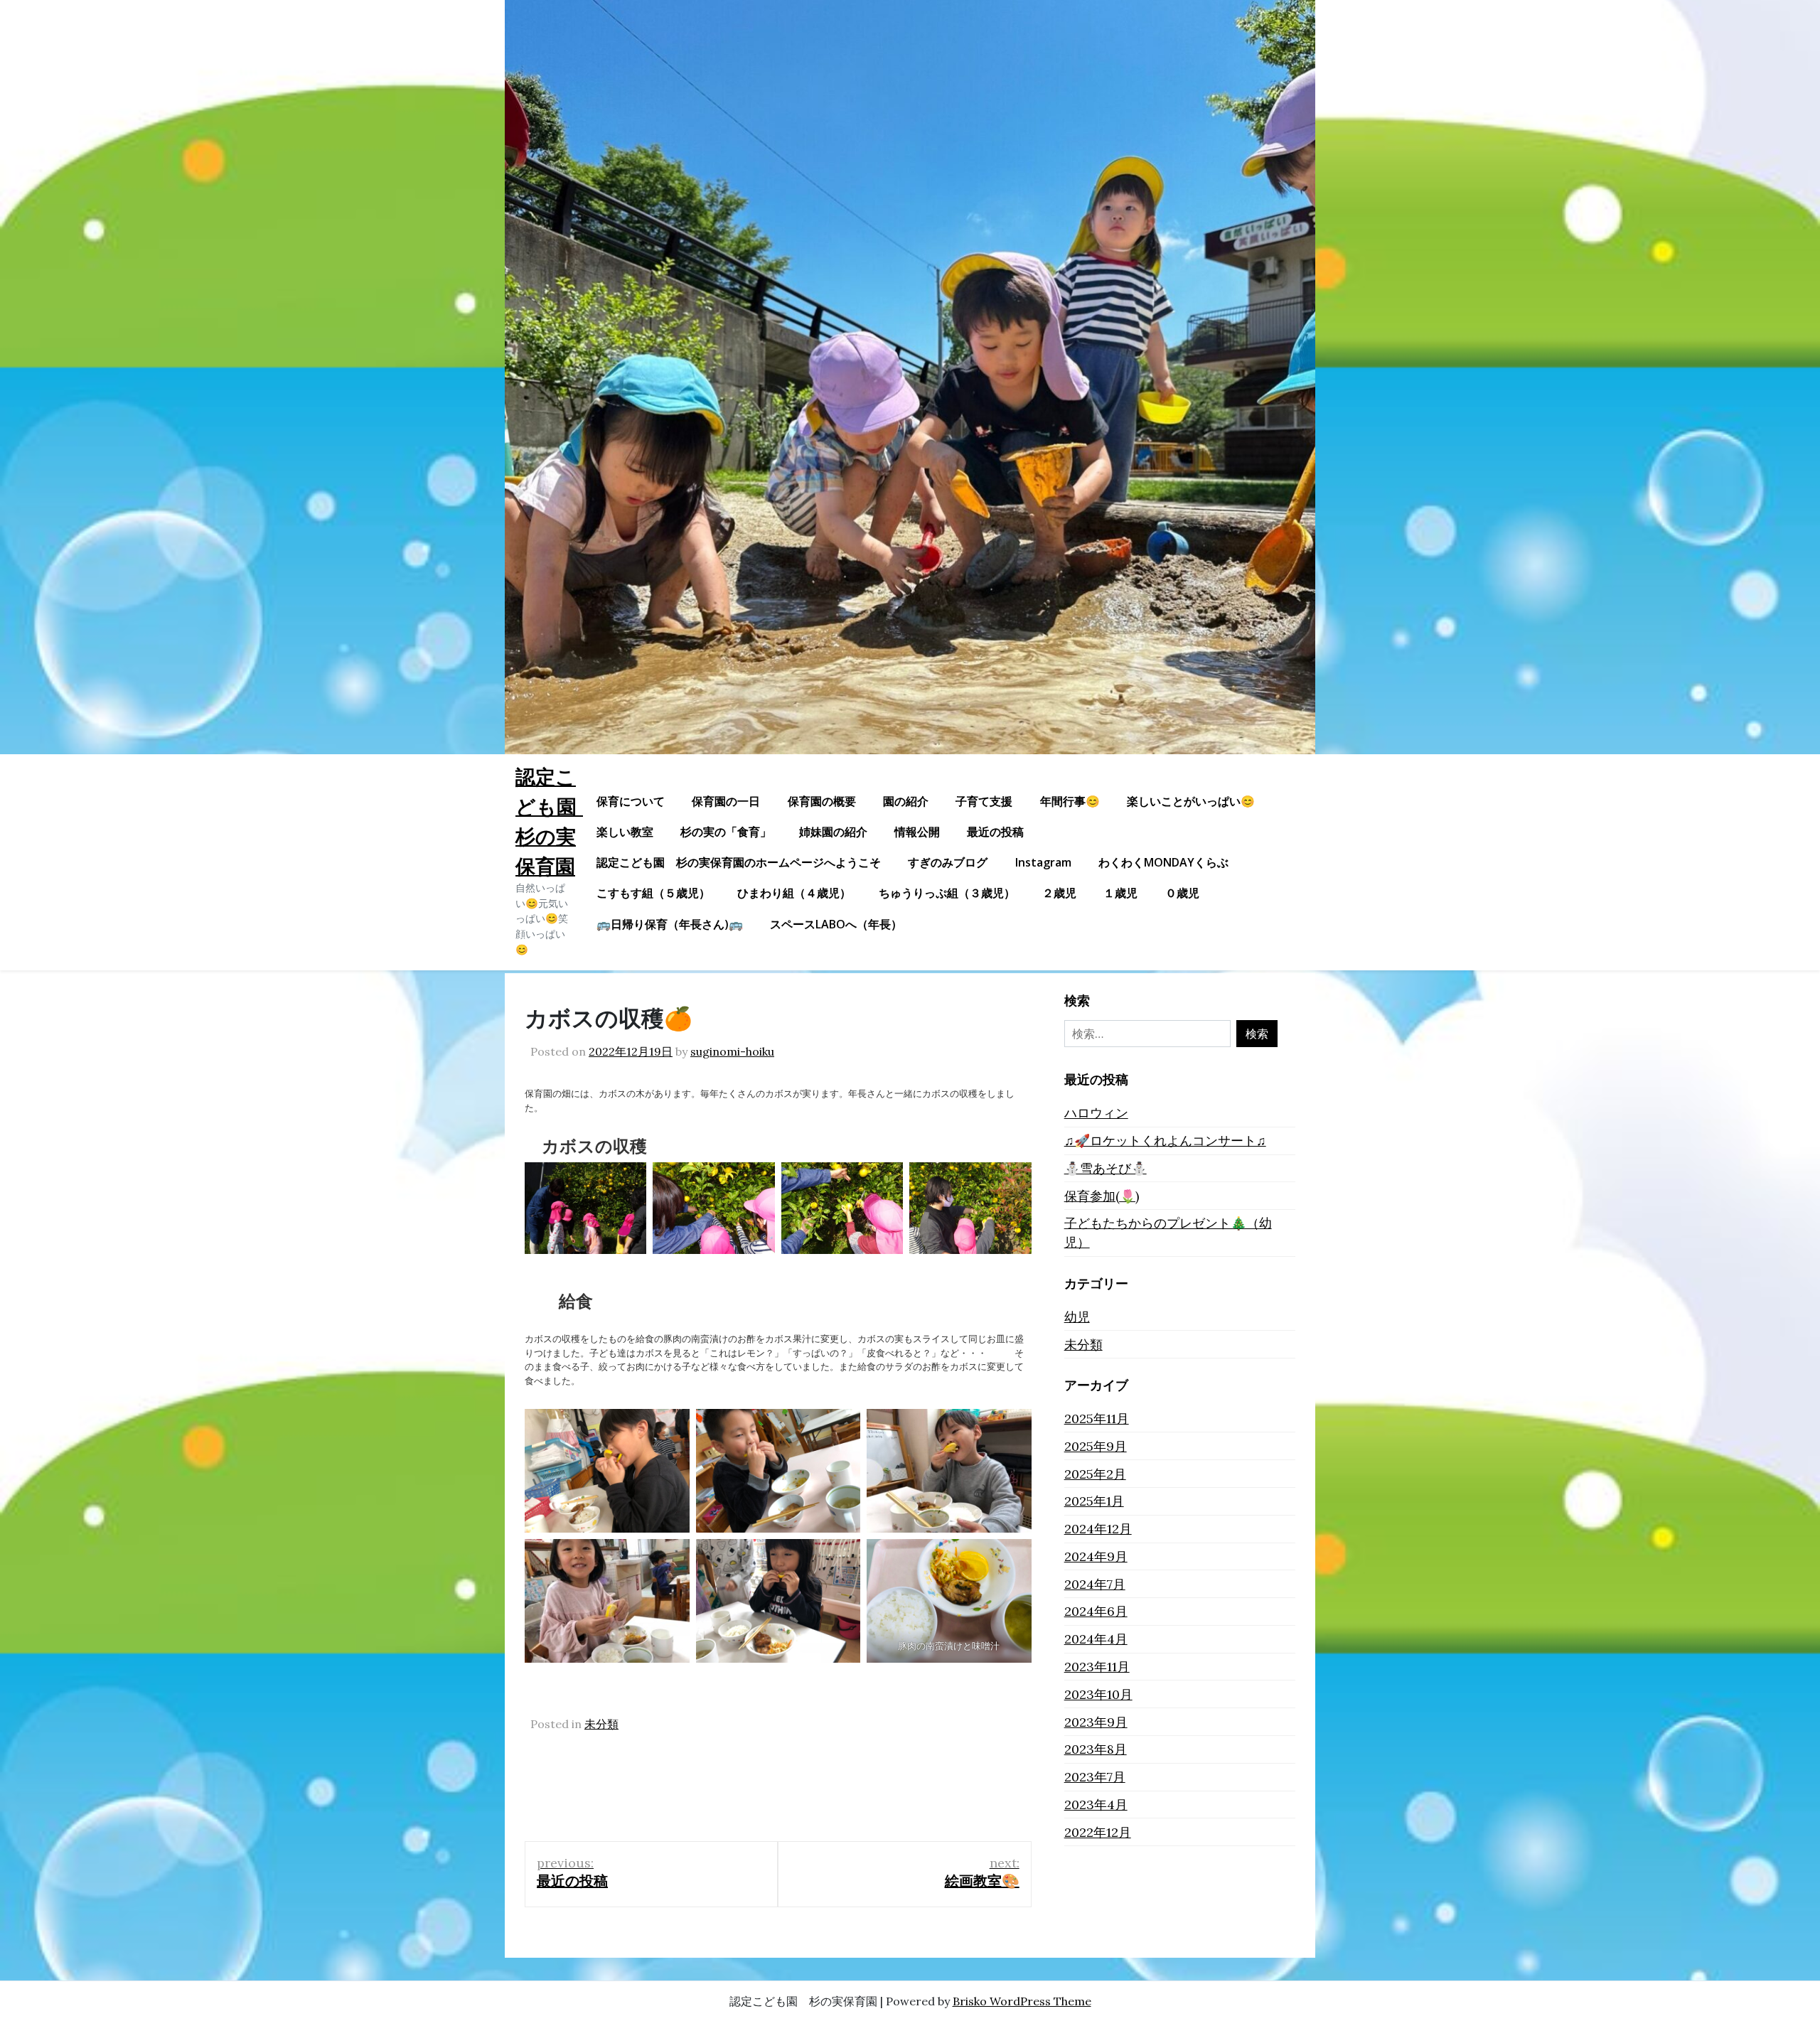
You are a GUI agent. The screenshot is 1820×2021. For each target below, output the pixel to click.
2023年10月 (1098, 1694)
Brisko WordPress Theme (1022, 2001)
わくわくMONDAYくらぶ (1163, 862)
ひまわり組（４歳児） (794, 893)
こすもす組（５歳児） (653, 893)
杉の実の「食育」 (726, 832)
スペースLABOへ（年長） (836, 924)
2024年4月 (1096, 1639)
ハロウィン (1096, 1113)
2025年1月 (1094, 1501)
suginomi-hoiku (732, 1051)
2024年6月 (1096, 1611)
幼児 (1077, 1317)
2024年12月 (1098, 1529)
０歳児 (1182, 893)
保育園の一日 (726, 801)
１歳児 (1120, 893)
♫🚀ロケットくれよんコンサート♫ (1165, 1141)
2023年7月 (1095, 1777)
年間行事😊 (1070, 801)
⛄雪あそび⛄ (1106, 1168)
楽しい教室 (625, 832)
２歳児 (1059, 893)
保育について (631, 801)
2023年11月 (1097, 1667)
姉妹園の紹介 (833, 832)
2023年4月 (1096, 1805)
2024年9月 (1096, 1556)
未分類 (601, 1724)
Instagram (1043, 862)
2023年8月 (1096, 1749)
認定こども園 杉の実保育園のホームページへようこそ (739, 862)
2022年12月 (1098, 1832)
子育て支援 (984, 801)
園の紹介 (906, 801)
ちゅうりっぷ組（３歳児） (947, 893)
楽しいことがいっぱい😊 (1191, 801)
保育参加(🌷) (1102, 1196)
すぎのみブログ (948, 862)
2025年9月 (1096, 1446)
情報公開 (917, 832)
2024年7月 (1095, 1584)
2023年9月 (1096, 1722)
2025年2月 (1095, 1474)
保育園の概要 (822, 801)
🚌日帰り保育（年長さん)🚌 (670, 924)
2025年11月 (1097, 1419)
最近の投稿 (995, 832)
